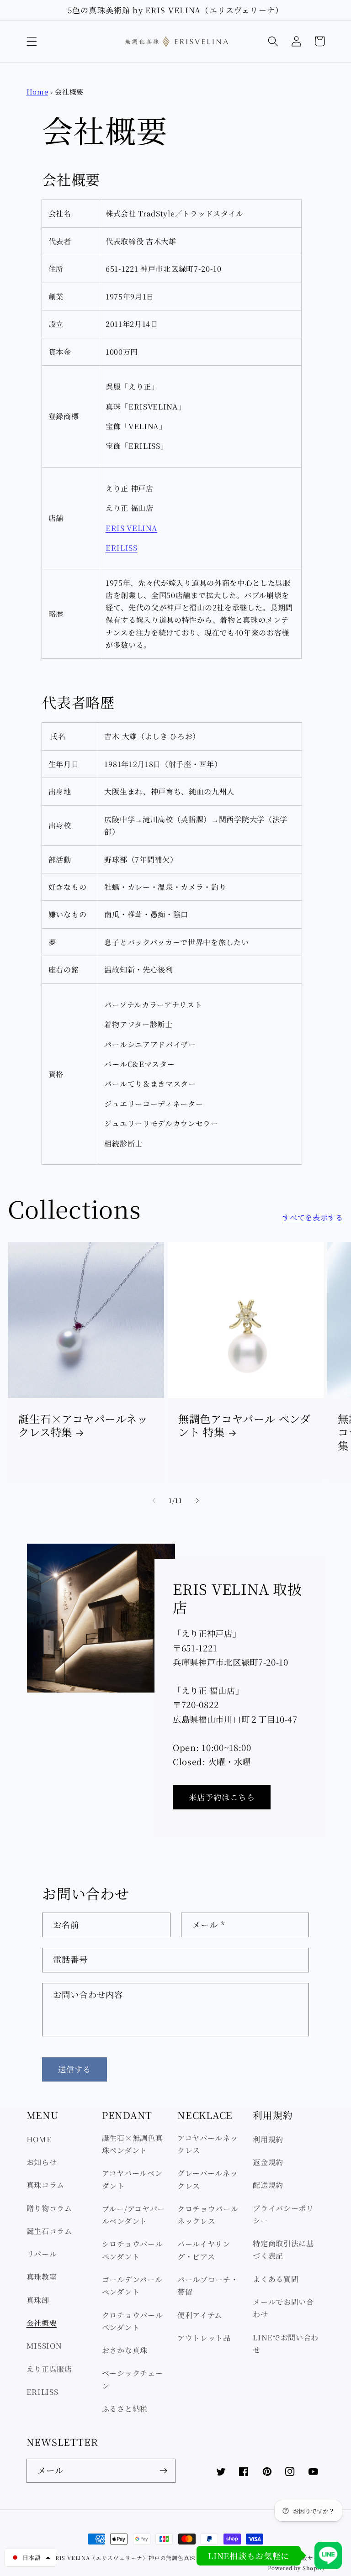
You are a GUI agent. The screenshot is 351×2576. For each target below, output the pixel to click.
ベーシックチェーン (133, 2379)
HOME (39, 2139)
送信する (75, 2069)
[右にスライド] (197, 1500)
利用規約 (268, 2139)
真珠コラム (45, 2185)
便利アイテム (200, 2315)
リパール (42, 2254)
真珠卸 (38, 2300)
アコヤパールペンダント (132, 2179)
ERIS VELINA (132, 528)
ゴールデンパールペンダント (132, 2285)
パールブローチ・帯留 (208, 2285)
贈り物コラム (49, 2208)
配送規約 (268, 2185)
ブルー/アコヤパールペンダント (133, 2215)
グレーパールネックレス (208, 2179)
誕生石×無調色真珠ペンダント (133, 2144)
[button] (32, 41)
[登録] (163, 2471)
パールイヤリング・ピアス (204, 2250)
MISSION (44, 2345)
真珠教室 (42, 2276)
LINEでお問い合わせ (286, 2343)
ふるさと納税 (125, 2408)
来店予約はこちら (222, 1797)
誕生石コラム (49, 2231)
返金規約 (268, 2162)
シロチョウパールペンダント (133, 2250)
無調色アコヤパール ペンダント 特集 (245, 1426)
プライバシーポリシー (283, 2214)
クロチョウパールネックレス (208, 2215)
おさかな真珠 (125, 2350)
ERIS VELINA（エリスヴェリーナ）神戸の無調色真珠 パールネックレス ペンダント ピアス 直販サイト (188, 2558)
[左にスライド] (154, 1500)
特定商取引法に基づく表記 (283, 2249)
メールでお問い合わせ (283, 2308)
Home (37, 92)
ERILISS (122, 547)
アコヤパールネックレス (208, 2144)
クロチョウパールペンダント (133, 2321)
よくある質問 (276, 2279)
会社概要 (42, 2323)
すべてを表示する (313, 1217)
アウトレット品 (204, 2338)
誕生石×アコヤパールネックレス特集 (83, 1426)
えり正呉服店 (49, 2369)
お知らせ (42, 2162)
